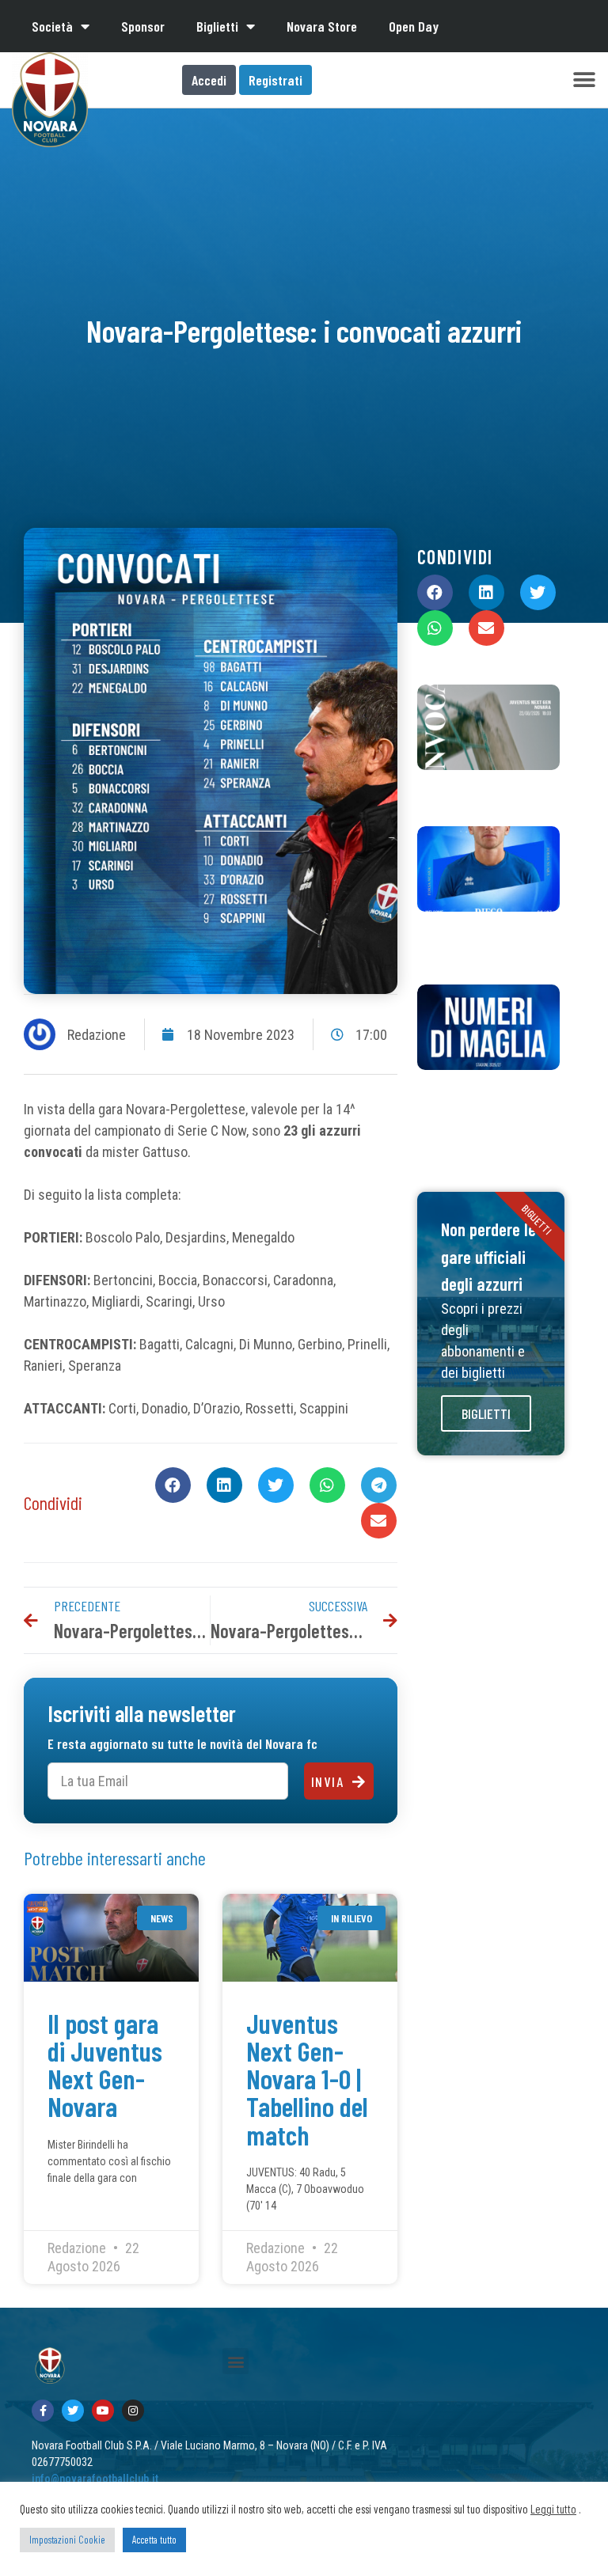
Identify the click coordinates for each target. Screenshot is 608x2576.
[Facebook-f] (43, 2411)
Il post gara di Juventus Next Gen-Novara (105, 2065)
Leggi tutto (553, 2509)
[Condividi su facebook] (173, 1485)
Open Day (414, 26)
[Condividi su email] (379, 1521)
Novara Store (322, 26)
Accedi (209, 80)
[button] (584, 80)
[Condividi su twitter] (276, 1485)
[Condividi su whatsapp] (327, 1485)
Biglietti (217, 26)
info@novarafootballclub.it (95, 2479)
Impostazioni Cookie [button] (67, 2540)
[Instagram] (133, 2411)
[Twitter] (73, 2411)
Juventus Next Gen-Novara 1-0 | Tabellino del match (307, 2079)
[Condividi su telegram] (379, 1485)
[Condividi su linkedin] (224, 1485)
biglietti (486, 1413)
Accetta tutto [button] (154, 2540)
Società (52, 26)
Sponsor (143, 26)
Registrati (275, 80)
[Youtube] (103, 2411)
